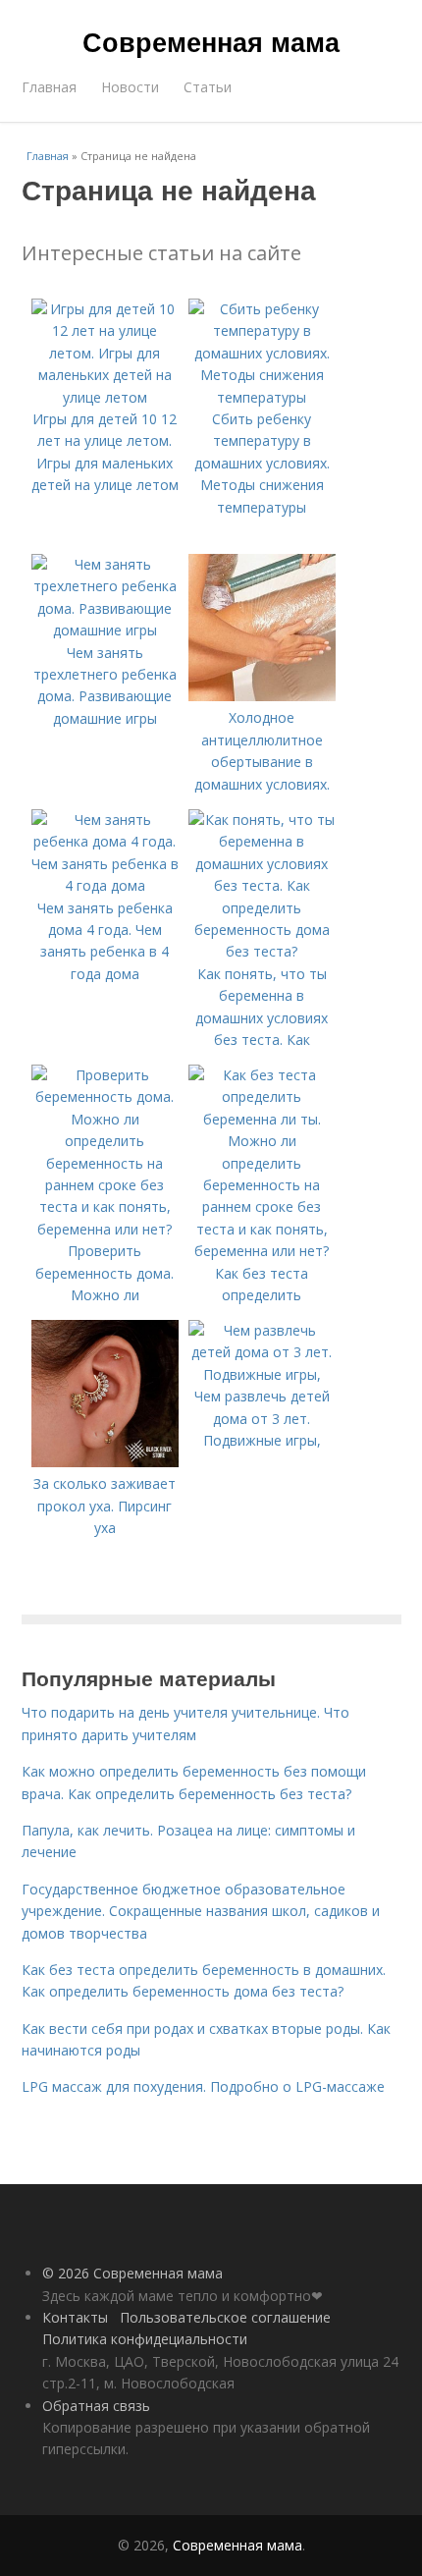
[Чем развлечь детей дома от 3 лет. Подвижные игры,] (262, 1374)
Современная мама (211, 41)
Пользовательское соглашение (225, 2317)
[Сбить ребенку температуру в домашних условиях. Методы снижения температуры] (262, 397)
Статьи (208, 87)
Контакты (75, 2317)
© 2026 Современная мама (132, 2273)
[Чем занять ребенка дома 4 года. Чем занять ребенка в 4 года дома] (105, 885)
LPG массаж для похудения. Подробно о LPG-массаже (203, 2086)
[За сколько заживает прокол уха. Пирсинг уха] (105, 1462)
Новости (130, 87)
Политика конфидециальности (145, 2339)
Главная (49, 87)
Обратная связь (96, 2406)
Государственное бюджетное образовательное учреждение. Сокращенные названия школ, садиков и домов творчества (201, 1911)
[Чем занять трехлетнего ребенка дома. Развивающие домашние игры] (105, 630)
